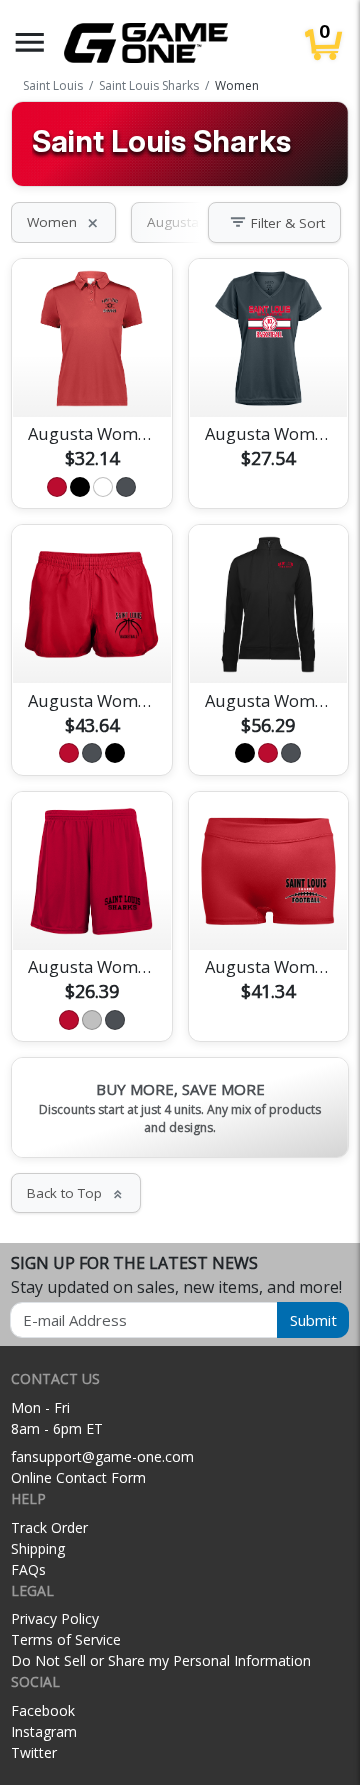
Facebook (43, 1710)
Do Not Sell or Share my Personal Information (161, 1660)
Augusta (184, 222)
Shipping (38, 1548)
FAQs (28, 1569)
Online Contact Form (78, 1477)
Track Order (49, 1527)
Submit (313, 1320)
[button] (30, 42)
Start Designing (92, 378)
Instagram (44, 1731)
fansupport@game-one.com (102, 1456)
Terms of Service (66, 1639)
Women (63, 222)
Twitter (34, 1752)
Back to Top (76, 1193)
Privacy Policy (55, 1618)
